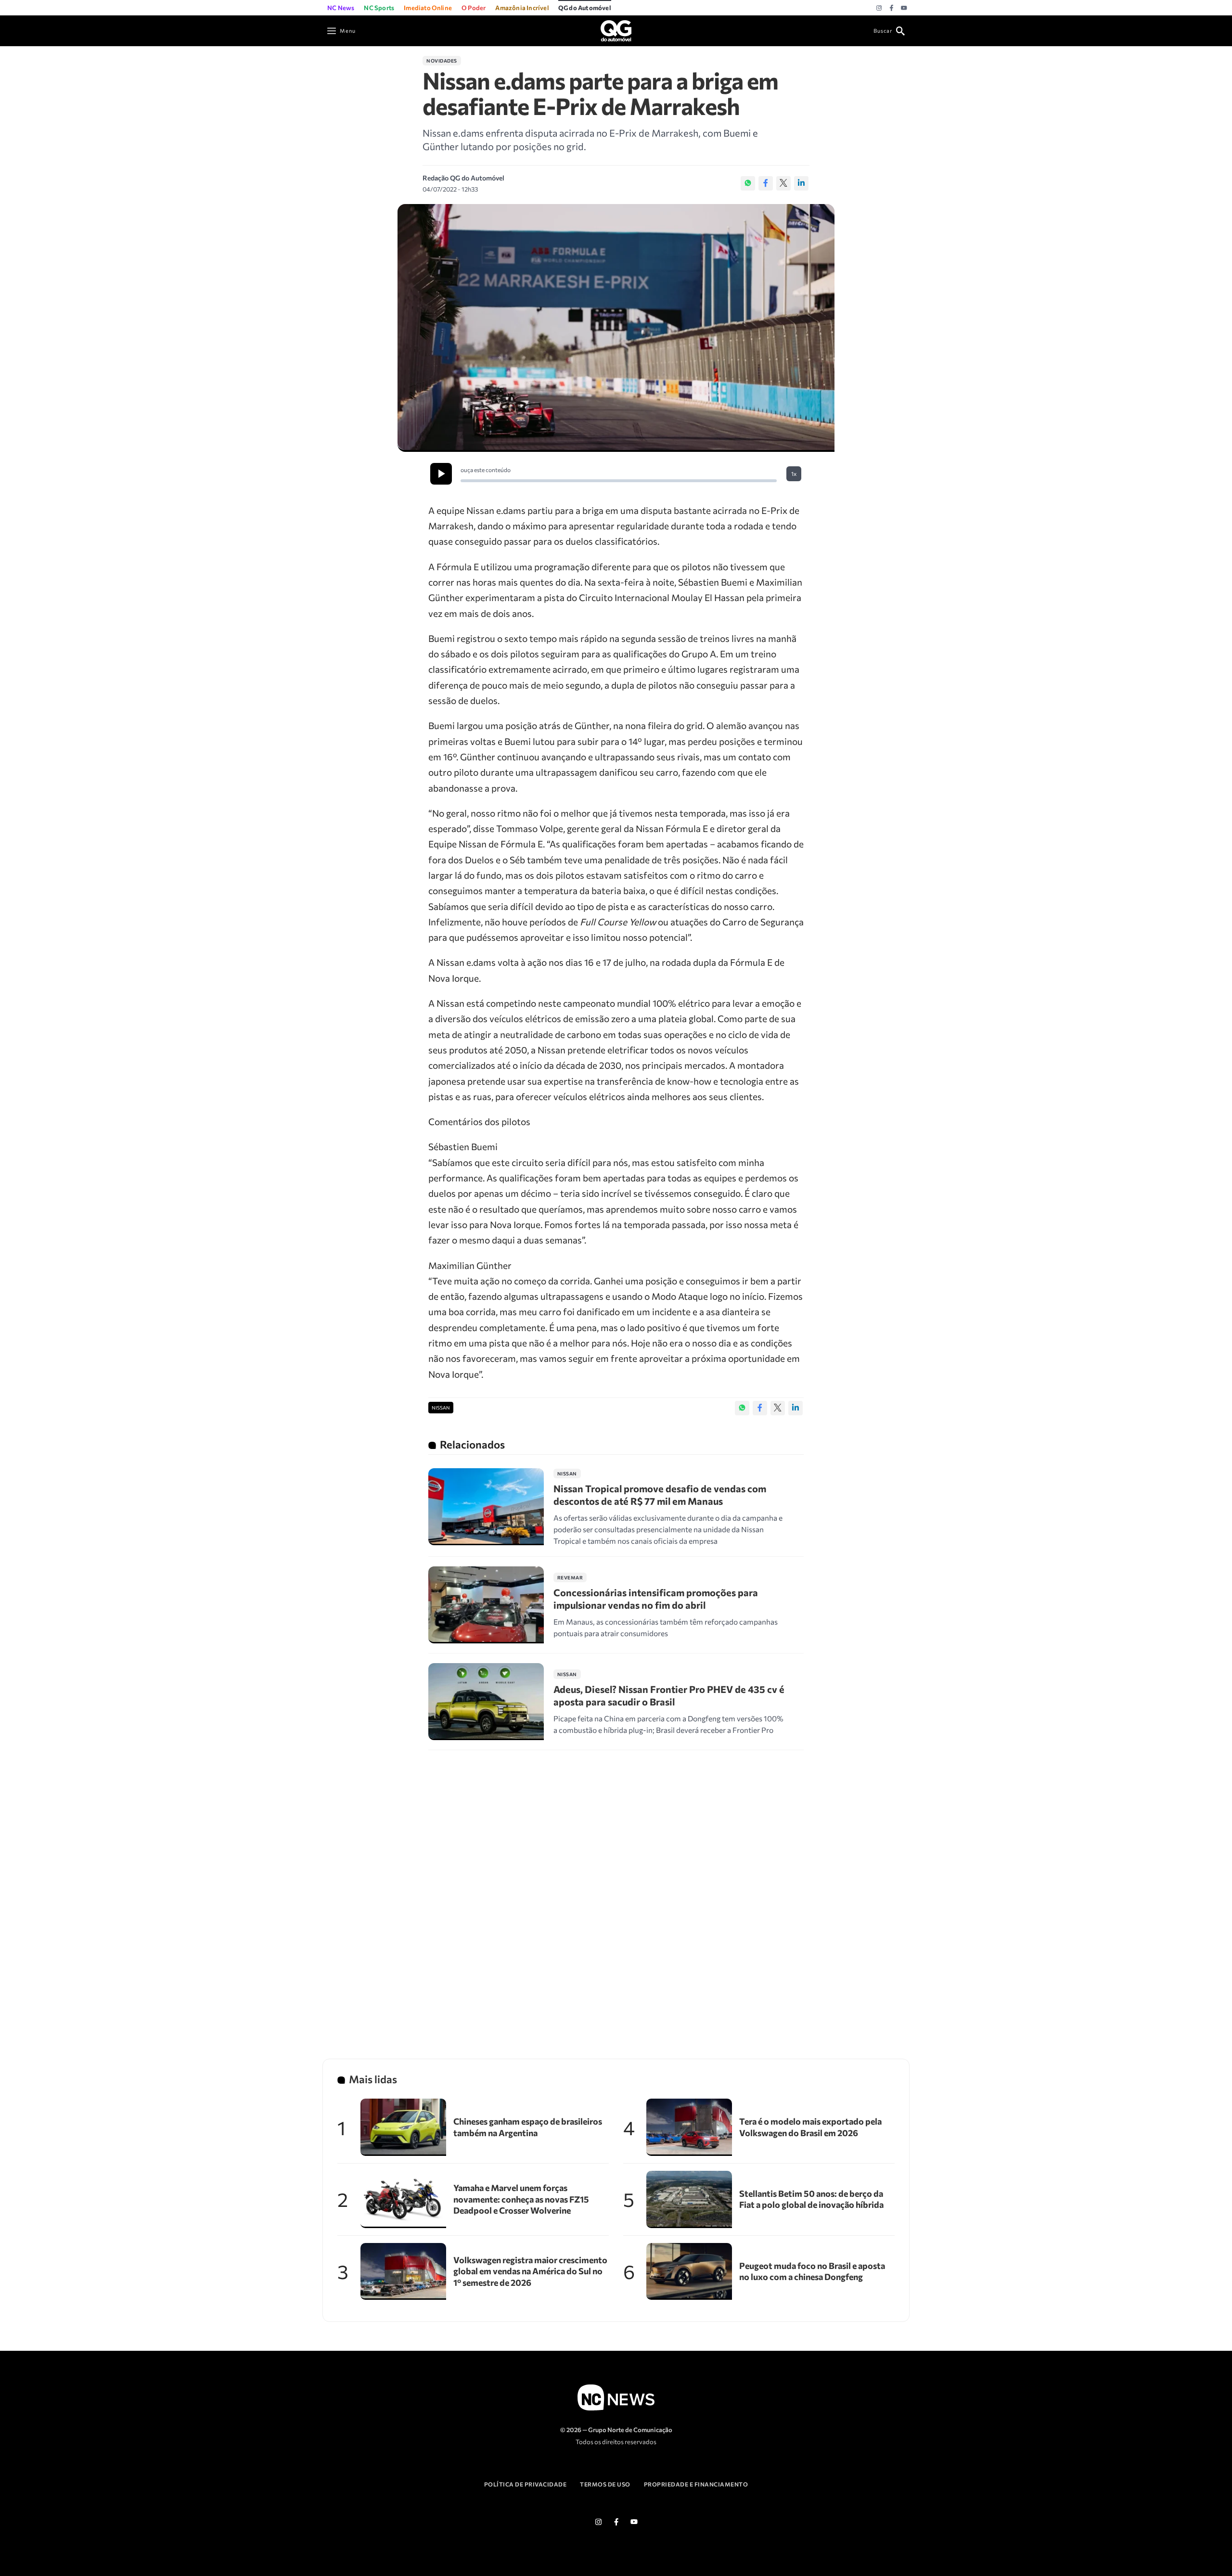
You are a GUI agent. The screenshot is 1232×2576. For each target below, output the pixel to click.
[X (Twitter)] (783, 183)
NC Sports (379, 8)
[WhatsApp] (748, 183)
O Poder (474, 8)
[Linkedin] (801, 183)
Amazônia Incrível (522, 8)
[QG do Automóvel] (616, 30)
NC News (341, 8)
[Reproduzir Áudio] (441, 474)
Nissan (441, 1408)
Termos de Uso (605, 2484)
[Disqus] (616, 1892)
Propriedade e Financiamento (696, 2484)
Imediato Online (428, 8)
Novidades (442, 61)
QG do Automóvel (585, 8)
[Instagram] (879, 8)
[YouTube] (904, 8)
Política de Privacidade (526, 2484)
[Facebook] (892, 8)
